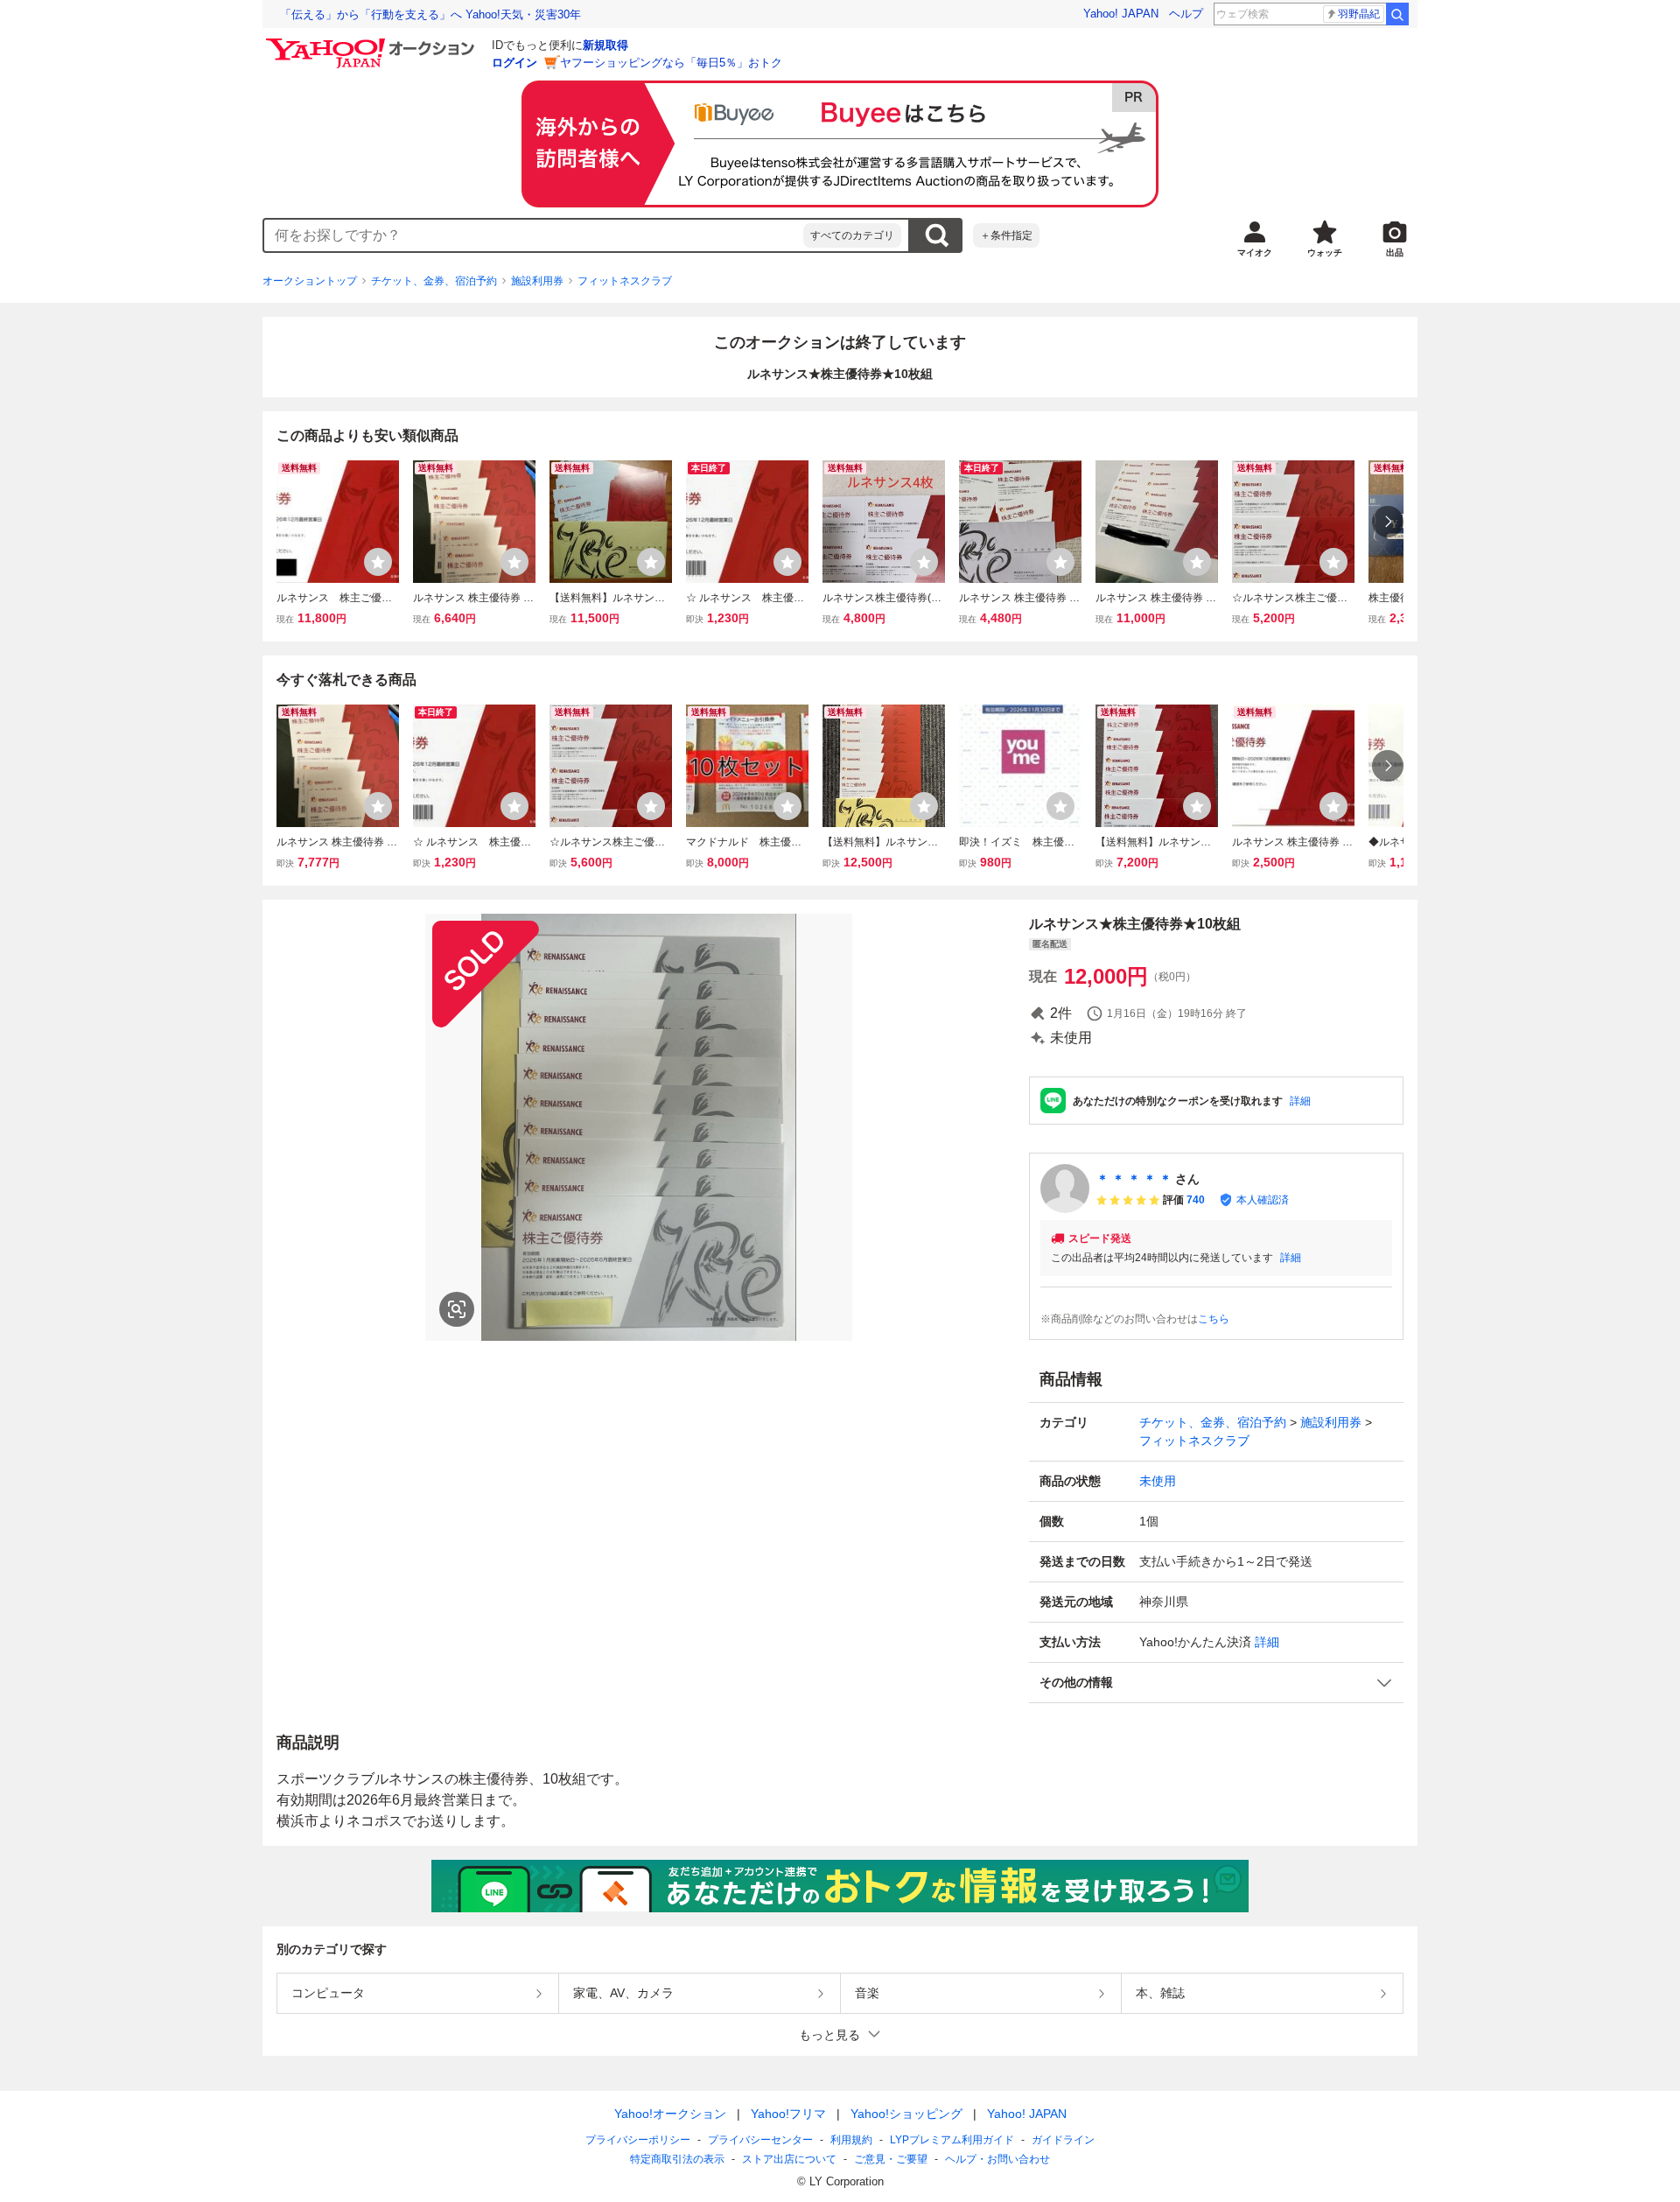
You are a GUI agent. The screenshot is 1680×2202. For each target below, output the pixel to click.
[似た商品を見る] (457, 1309)
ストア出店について (789, 2159)
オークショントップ (310, 281)
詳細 (1300, 1101)
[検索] (1397, 14)
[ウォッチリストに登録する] (378, 562)
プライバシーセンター (760, 2140)
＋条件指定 (1006, 235)
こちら (1214, 1319)
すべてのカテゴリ (852, 235)
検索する (936, 235)
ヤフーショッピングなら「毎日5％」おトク (671, 63)
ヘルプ (1186, 14)
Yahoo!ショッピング (906, 2114)
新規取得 (605, 45)
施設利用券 (537, 281)
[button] (1216, 1683)
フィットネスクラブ (625, 281)
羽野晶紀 (1359, 14)
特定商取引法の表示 (677, 2159)
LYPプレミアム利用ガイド (952, 2140)
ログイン (514, 63)
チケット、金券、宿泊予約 (434, 281)
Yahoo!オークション (670, 2114)
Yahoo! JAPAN (1121, 14)
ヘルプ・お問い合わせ (997, 2159)
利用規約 (851, 2140)
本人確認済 (1263, 1200)
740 (1196, 1200)
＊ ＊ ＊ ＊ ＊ (1134, 1179)
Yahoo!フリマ (788, 2114)
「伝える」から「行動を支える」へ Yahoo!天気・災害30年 (430, 14)
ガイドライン (1063, 2140)
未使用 (1158, 1481)
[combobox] (534, 235)
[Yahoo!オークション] (373, 43)
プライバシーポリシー (638, 2140)
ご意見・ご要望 (891, 2159)
